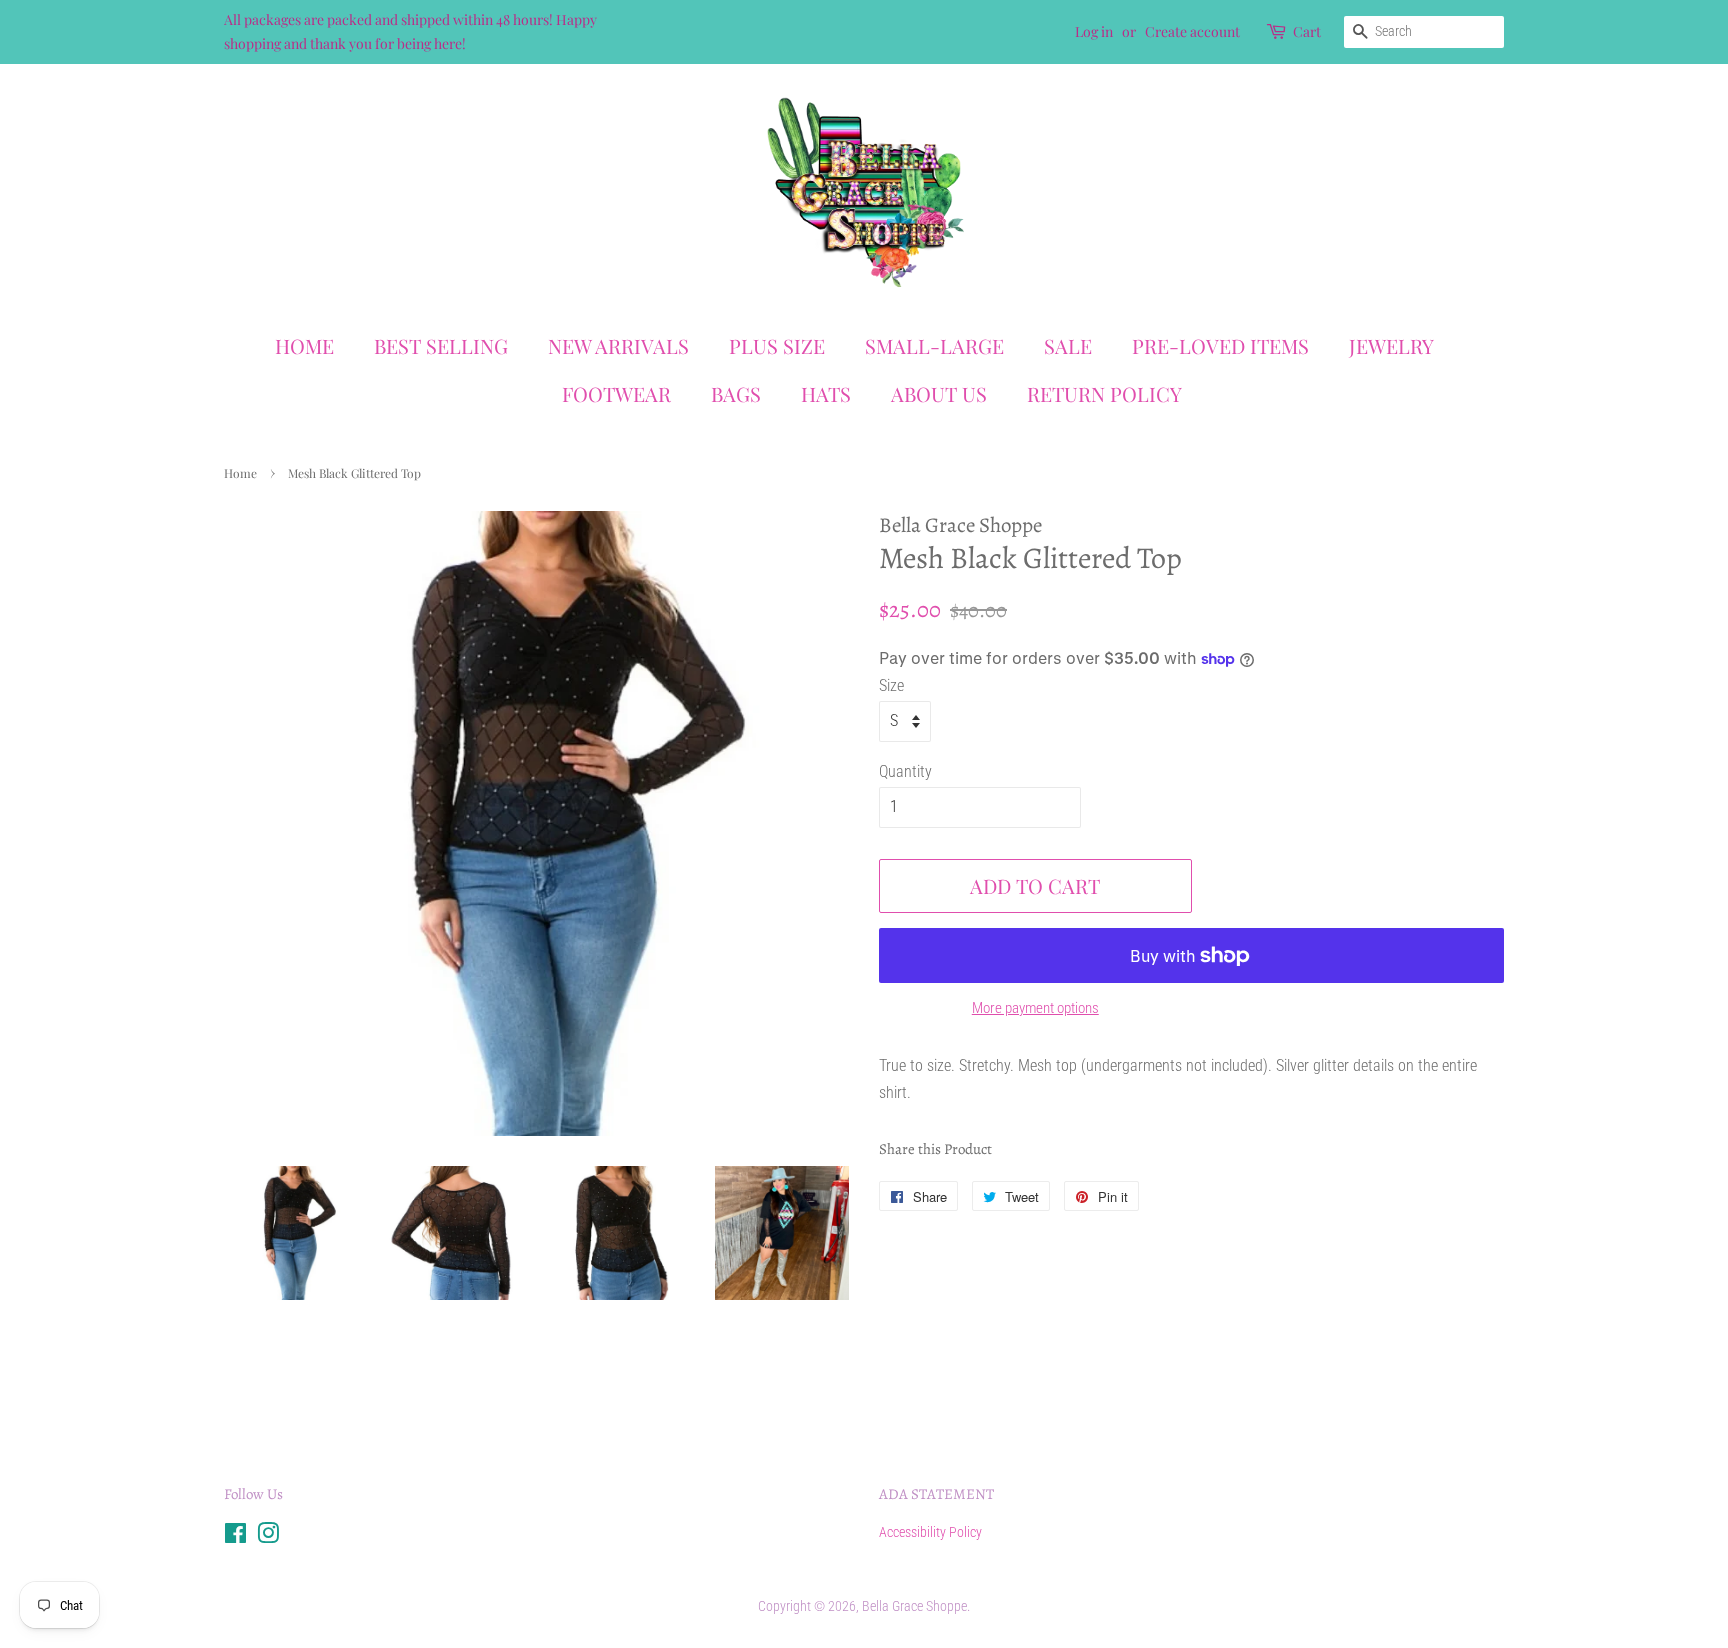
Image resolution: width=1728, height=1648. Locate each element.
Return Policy (1104, 393)
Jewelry (1391, 345)
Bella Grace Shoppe (914, 1606)
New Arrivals (618, 345)
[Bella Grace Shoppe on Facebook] (235, 1537)
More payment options (1035, 1008)
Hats (826, 393)
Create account (1192, 31)
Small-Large (934, 345)
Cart (1307, 31)
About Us (939, 393)
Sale (1068, 345)
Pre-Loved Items (1220, 345)
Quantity (905, 771)
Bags (736, 393)
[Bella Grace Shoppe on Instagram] (268, 1537)
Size (891, 685)
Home (304, 345)
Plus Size (777, 345)
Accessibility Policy (930, 1532)
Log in (1094, 31)
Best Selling (441, 345)
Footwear (616, 393)
